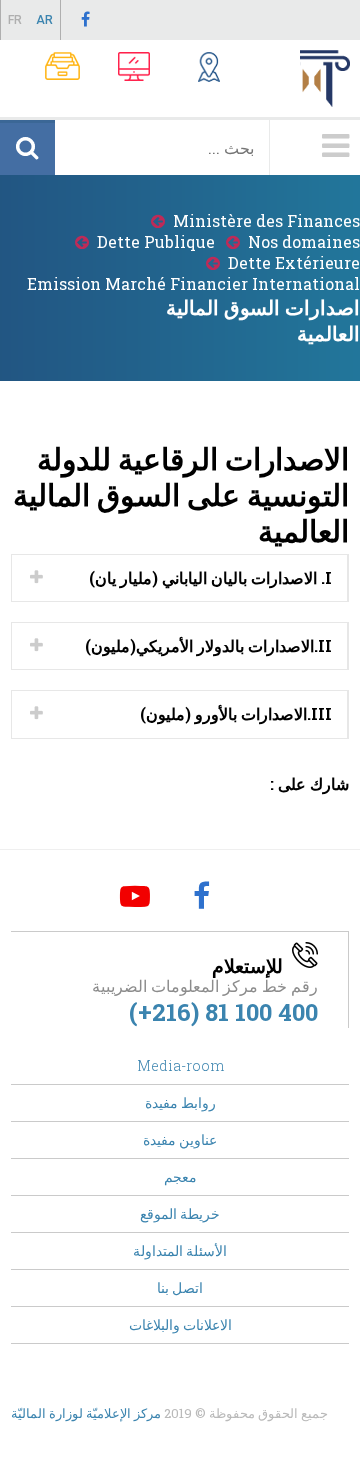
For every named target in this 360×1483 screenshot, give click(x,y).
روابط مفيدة (180, 1102)
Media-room (180, 1065)
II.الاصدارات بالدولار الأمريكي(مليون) (208, 645)
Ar (44, 20)
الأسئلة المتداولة (180, 1250)
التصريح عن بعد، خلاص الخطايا (120, 69)
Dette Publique (156, 241)
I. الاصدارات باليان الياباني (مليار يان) (210, 577)
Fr (15, 20)
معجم (180, 1176)
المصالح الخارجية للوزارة (190, 69)
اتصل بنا (180, 1287)
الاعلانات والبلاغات (180, 1324)
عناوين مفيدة (180, 1139)
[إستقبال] (330, 78)
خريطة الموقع (180, 1213)
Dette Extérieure (294, 262)
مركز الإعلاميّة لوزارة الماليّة (86, 1413)
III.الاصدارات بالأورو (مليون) (236, 713)
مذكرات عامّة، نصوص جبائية (50, 69)
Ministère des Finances (266, 220)
